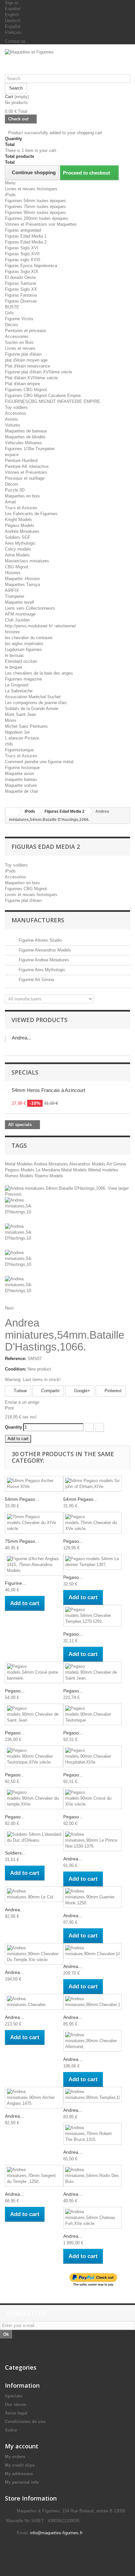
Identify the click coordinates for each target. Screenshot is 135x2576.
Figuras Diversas (21, 301)
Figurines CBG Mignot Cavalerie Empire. (43, 396)
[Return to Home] (12, 812)
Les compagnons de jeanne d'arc (36, 703)
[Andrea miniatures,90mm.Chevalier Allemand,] (92, 2041)
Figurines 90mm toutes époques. (36, 212)
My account (22, 2446)
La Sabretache (19, 691)
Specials (25, 1072)
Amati (10, 502)
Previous (13, 1194)
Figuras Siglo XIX (22, 272)
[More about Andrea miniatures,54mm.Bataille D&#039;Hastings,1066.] (5, 1039)
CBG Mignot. (17, 567)
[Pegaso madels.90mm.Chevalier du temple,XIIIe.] (34, 1798)
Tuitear (20, 1391)
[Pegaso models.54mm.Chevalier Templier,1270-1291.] (92, 1616)
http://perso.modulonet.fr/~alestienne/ (40, 626)
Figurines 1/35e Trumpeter (30, 449)
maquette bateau (21, 779)
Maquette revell (19, 602)
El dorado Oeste (20, 277)
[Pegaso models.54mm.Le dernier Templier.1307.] (92, 1562)
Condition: (16, 1369)
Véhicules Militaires (23, 443)
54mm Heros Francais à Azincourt (48, 1090)
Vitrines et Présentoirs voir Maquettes (41, 224)
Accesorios (16, 413)
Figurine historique (22, 768)
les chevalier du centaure (29, 638)
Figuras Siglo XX (21, 289)
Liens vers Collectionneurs (30, 608)
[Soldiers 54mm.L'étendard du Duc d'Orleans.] (34, 1837)
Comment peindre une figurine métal (39, 762)
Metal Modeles (19, 1164)
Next (9, 1308)
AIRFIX (12, 590)
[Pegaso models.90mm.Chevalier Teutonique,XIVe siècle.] (34, 1756)
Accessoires (17, 336)
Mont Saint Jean (20, 714)
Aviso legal (16, 2413)
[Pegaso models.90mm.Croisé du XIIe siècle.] (92, 1798)
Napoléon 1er (17, 732)
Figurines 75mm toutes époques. (36, 207)
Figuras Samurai (20, 283)
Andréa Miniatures (22, 531)
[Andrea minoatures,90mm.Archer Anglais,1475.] (34, 2098)
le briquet (14, 667)
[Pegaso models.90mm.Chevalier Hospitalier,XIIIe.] (92, 1756)
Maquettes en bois (22, 496)
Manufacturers (38, 920)
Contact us (15, 41)
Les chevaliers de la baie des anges (39, 673)
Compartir (50, 1391)
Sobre (11, 2430)
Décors (12, 325)
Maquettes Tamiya (22, 585)
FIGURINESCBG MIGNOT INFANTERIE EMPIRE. (53, 401)
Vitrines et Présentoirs (26, 472)
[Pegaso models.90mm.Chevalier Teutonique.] (92, 1714)
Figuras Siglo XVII (22, 254)
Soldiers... (15, 1853)
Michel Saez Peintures (26, 726)
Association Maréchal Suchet (33, 697)
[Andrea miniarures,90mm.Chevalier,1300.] (92, 2002)
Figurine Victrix (19, 319)
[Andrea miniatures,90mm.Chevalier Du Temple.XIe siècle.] (34, 1954)
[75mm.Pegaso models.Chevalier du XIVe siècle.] (34, 1523)
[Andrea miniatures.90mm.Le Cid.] (34, 1894)
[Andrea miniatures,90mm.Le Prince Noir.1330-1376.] (92, 1840)
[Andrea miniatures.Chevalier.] (34, 2002)
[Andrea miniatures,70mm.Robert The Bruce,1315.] (92, 2134)
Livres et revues (20, 348)
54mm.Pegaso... (22, 1499)
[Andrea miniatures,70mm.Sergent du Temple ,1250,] (34, 2176)
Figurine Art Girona (36, 980)
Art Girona (116, 1164)
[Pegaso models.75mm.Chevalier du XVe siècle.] (92, 1523)
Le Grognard (17, 685)
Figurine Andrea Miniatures (43, 960)
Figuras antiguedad (23, 230)
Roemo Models (49, 1176)
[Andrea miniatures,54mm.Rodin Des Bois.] (92, 2176)
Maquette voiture (21, 785)
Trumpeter (15, 596)
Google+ (81, 1391)
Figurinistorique (19, 750)
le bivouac (15, 655)
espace (12, 455)
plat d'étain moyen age (26, 360)
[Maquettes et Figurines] (67, 62)
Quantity (13, 1427)
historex (12, 632)
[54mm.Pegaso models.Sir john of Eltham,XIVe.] (92, 1484)
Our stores (16, 2405)
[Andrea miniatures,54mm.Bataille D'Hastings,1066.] (67, 1210)
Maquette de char (21, 791)
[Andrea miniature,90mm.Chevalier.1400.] (92, 1951)
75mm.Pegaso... (22, 1541)
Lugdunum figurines (23, 649)
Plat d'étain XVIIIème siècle (31, 378)
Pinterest (112, 1391)
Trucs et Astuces (21, 508)
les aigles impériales (24, 644)
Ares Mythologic (20, 543)
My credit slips (20, 2465)
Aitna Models (17, 555)
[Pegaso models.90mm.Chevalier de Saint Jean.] (92, 1672)
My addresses (19, 2474)
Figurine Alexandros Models (44, 950)
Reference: (16, 1359)
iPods (10, 195)
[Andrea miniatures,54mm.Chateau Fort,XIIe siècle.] (92, 2218)
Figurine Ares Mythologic (41, 970)
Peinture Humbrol (21, 461)
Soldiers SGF (18, 537)
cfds (9, 744)
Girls (9, 313)
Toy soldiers (16, 407)
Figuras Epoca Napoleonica (31, 266)
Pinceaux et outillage (25, 478)
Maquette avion (19, 774)
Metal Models (75, 1170)
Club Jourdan (17, 620)
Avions (11, 419)
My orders (15, 2457)
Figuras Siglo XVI (22, 248)
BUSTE (12, 307)
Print (9, 1408)
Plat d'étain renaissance (28, 366)
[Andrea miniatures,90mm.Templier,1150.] (92, 2095)
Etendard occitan (21, 661)
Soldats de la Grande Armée (32, 709)
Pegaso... (73, 1541)
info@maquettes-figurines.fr (56, 2533)
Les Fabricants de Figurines (31, 514)
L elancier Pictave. (23, 738)
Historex (13, 573)
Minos (11, 720)
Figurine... (15, 1583)
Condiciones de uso (25, 2422)
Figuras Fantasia (21, 295)
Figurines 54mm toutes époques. (36, 201)
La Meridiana (48, 1170)
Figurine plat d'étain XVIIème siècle (39, 372)
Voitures (13, 425)
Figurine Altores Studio (39, 940)
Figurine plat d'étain (23, 354)
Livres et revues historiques (31, 189)
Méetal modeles (103, 1170)
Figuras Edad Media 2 (26, 242)
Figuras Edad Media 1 (26, 236)
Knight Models (19, 520)
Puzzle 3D (15, 490)
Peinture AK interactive (27, 466)
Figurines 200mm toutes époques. (37, 218)
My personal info (22, 2482)
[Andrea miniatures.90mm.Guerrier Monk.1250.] (92, 1897)
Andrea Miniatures (51, 1164)
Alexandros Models (88, 1164)
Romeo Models (20, 1176)
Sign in (11, 3)
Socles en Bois (19, 342)
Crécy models (18, 549)
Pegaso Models (20, 1170)
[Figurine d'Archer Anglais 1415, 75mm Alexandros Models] (34, 1565)
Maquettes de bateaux (26, 431)
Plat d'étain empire (22, 384)
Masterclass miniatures (27, 561)
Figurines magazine (23, 679)
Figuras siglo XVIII (23, 260)
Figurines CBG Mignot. (27, 390)
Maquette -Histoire (22, 579)
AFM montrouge (20, 614)
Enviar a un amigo (22, 1402)
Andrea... (21, 1038)
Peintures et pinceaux (26, 331)
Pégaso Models (20, 525)
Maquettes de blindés (25, 437)
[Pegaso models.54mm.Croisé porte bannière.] (34, 1672)
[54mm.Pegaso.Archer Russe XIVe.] (34, 1484)
